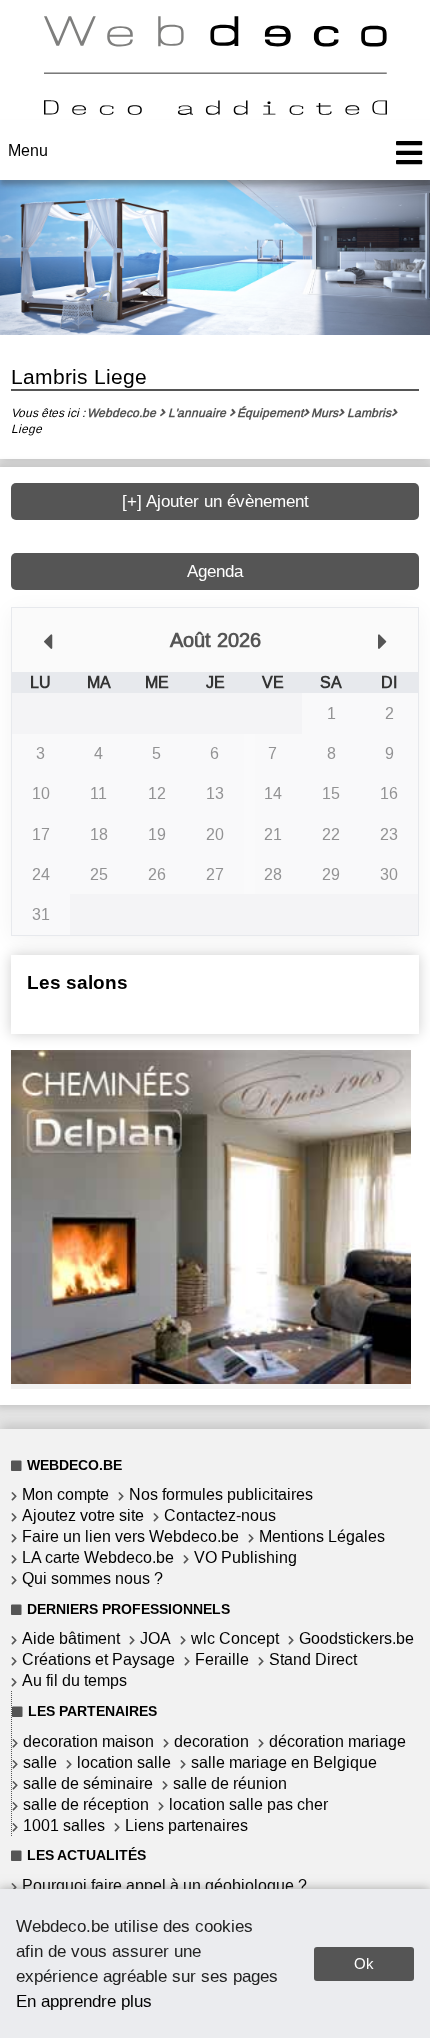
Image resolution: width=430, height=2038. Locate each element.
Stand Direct (313, 1659)
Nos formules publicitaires (221, 1494)
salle (40, 1762)
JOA (155, 1638)
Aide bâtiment (71, 1638)
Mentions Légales (322, 1536)
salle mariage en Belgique (284, 1762)
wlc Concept (235, 1638)
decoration (211, 1741)
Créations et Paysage (98, 1659)
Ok (364, 1963)
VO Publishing (245, 1557)
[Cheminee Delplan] (211, 1378)
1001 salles (64, 1825)
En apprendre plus (84, 2001)
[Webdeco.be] (215, 109)
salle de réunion (230, 1783)
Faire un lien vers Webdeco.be (130, 1536)
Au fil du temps (74, 1680)
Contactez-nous (220, 1515)
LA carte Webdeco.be (98, 1557)
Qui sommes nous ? (92, 1578)
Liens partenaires (186, 1825)
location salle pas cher (248, 1804)
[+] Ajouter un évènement (215, 501)
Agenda (215, 571)
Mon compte (65, 1494)
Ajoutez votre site (83, 1515)
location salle (124, 1762)
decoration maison (88, 1741)
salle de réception (86, 1804)
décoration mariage (337, 1741)
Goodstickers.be (356, 1638)
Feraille (222, 1659)
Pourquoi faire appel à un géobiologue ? (164, 1885)
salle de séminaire (88, 1783)
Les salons (77, 982)
